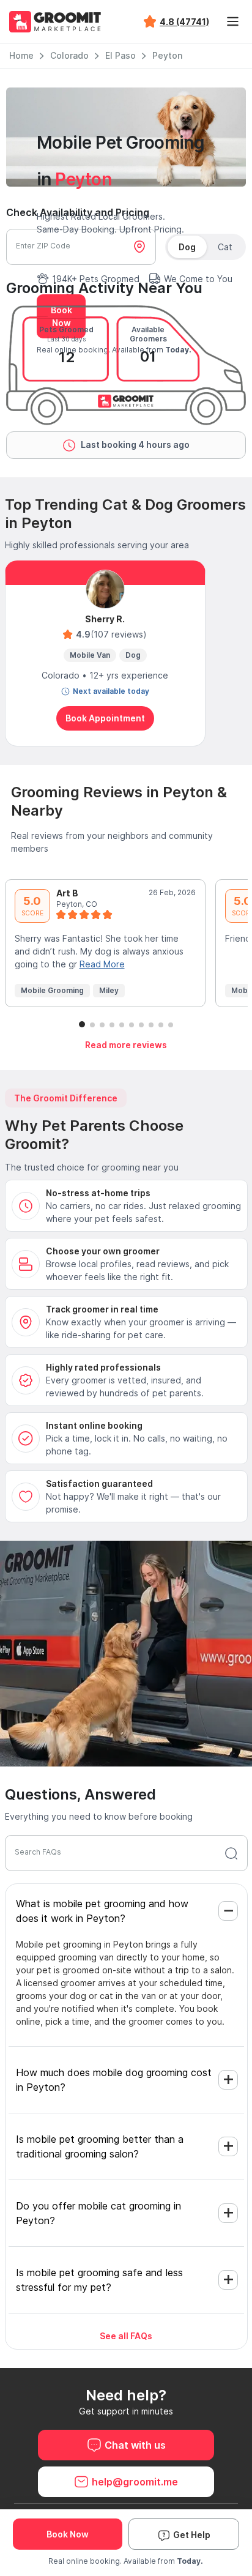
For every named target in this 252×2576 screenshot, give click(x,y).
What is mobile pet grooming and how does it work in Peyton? (102, 1911)
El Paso (120, 55)
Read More (102, 964)
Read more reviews (126, 1045)
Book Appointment (105, 718)
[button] (82, 1024)
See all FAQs (126, 2336)
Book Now (68, 2534)
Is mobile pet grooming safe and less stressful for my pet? (99, 2280)
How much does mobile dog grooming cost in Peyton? (114, 2080)
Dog (187, 247)
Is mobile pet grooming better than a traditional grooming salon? (100, 2146)
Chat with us (135, 2445)
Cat (225, 247)
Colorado (69, 55)
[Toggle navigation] (232, 21)
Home (21, 55)
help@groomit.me (135, 2482)
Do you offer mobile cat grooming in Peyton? (98, 2213)
